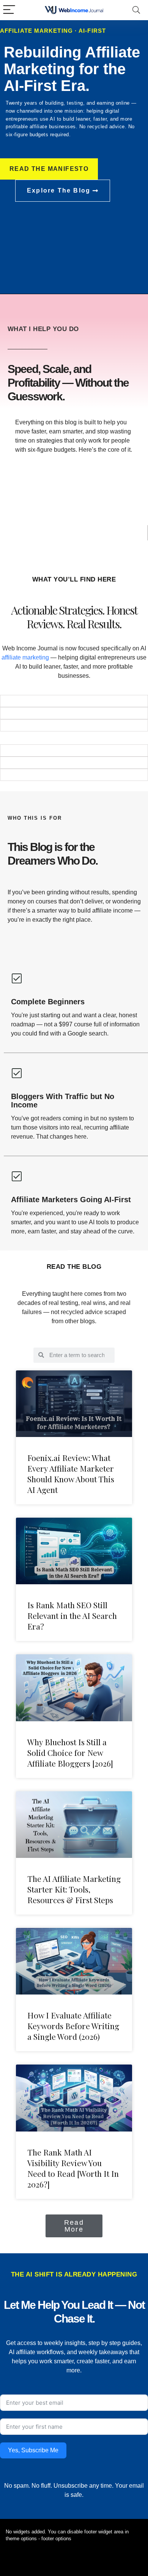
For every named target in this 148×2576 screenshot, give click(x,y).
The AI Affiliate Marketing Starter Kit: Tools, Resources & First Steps (74, 1889)
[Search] (136, 10)
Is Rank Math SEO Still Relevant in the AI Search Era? (72, 1615)
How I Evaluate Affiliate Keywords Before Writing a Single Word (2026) (73, 2026)
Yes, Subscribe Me (33, 2450)
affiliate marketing (25, 657)
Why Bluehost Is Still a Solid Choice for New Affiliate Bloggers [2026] (70, 1752)
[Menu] (9, 10)
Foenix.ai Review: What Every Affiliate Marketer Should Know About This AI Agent (71, 1474)
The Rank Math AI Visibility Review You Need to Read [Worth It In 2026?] (73, 2168)
